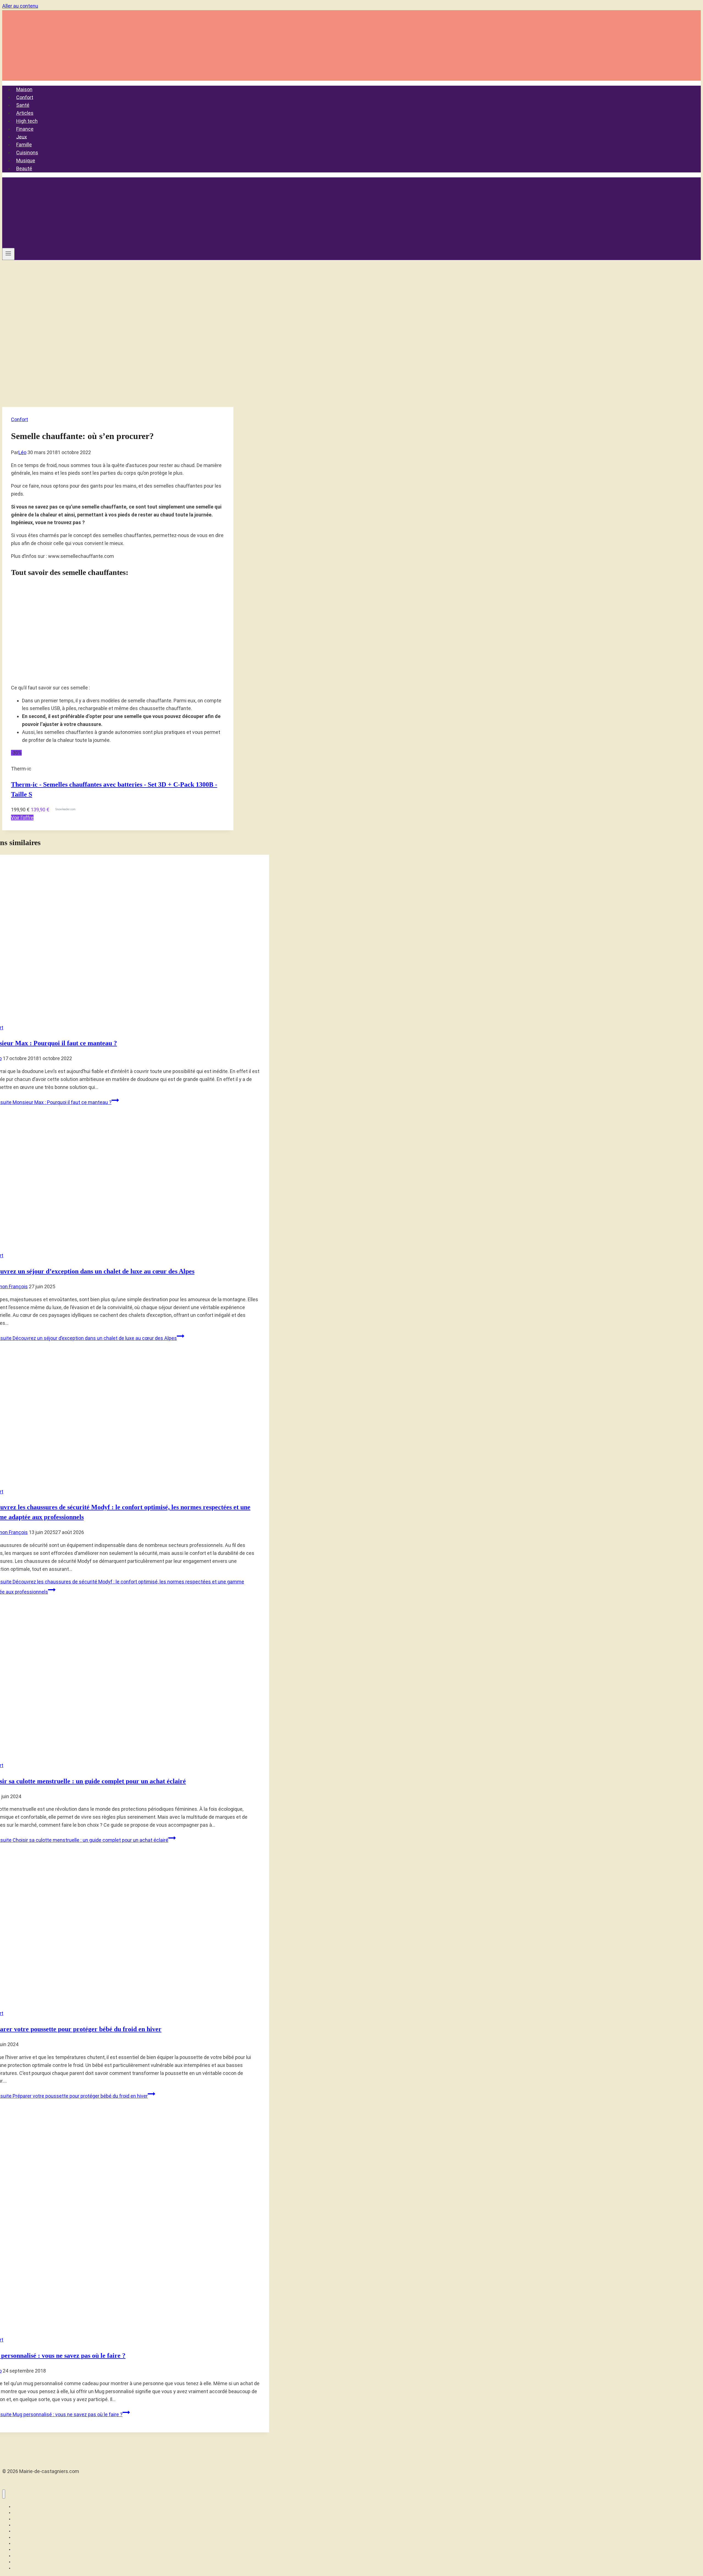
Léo (22, 452)
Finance (25, 129)
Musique (26, 160)
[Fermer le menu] (4, 2494)
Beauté (24, 168)
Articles (25, 113)
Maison (24, 89)
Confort (25, 97)
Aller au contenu (20, 6)
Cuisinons (27, 153)
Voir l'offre (22, 818)
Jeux (22, 137)
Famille (24, 145)
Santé (23, 105)
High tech (27, 121)
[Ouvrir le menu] (8, 254)
